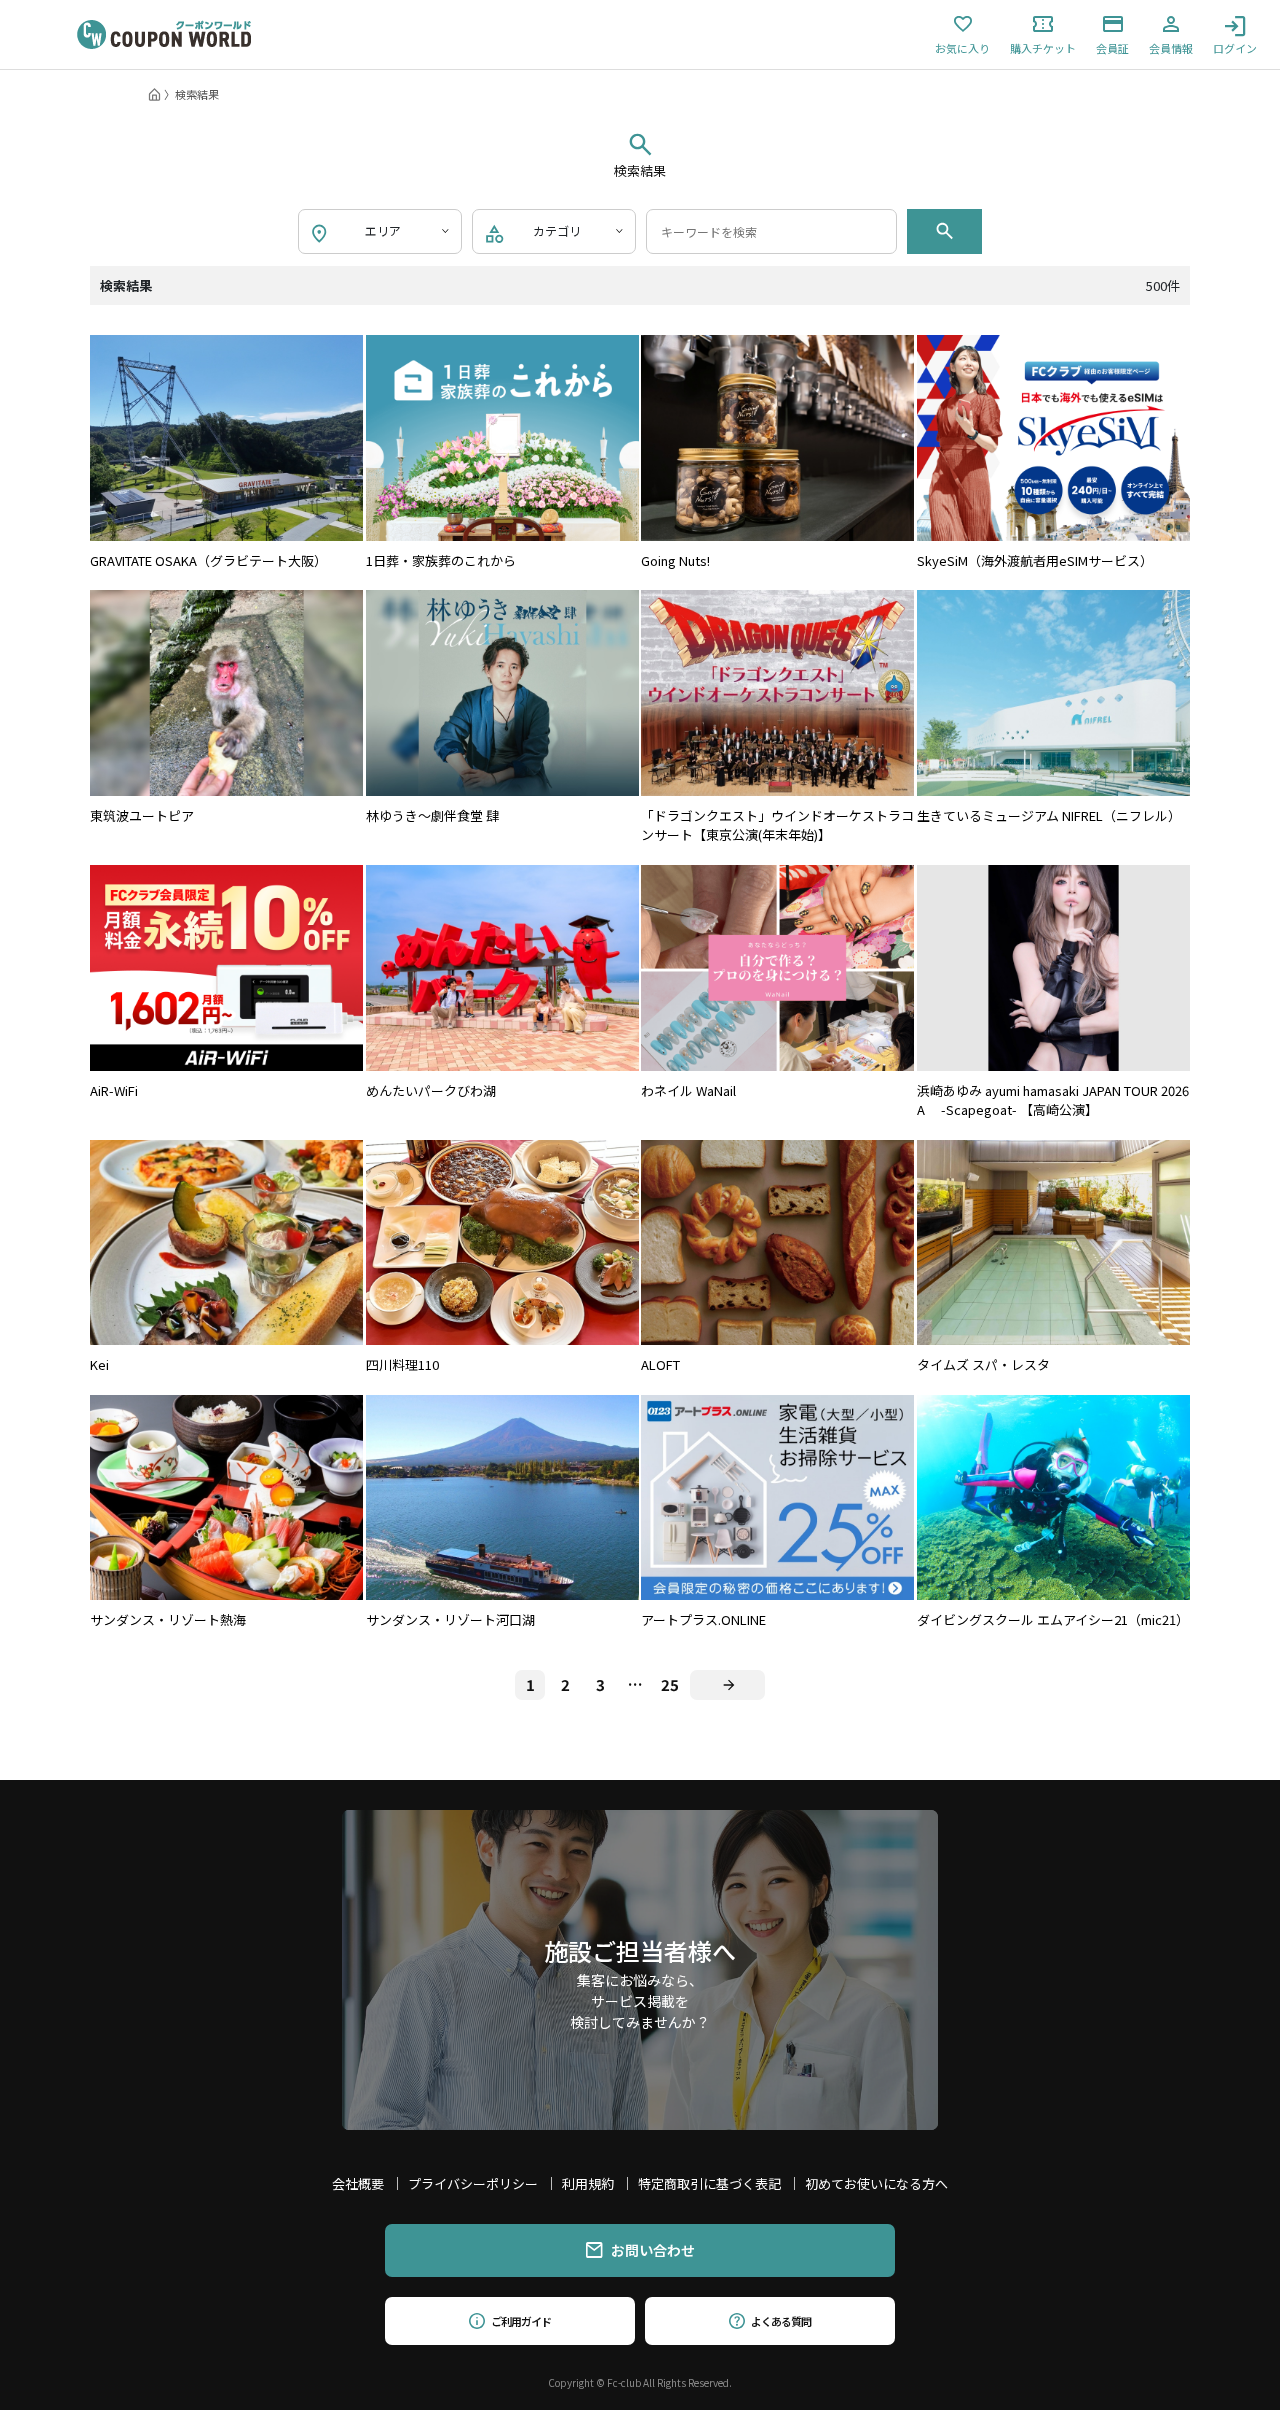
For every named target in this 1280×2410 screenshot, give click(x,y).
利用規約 (588, 2183)
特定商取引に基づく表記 (709, 2183)
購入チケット (1043, 47)
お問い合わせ (653, 2250)
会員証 (1112, 47)
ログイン (1235, 47)
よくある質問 (780, 2321)
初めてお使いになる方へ (876, 2183)
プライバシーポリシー (473, 2183)
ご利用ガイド (520, 2321)
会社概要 (358, 2183)
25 (670, 1684)
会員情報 (1171, 47)
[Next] (727, 1685)
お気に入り (962, 47)
